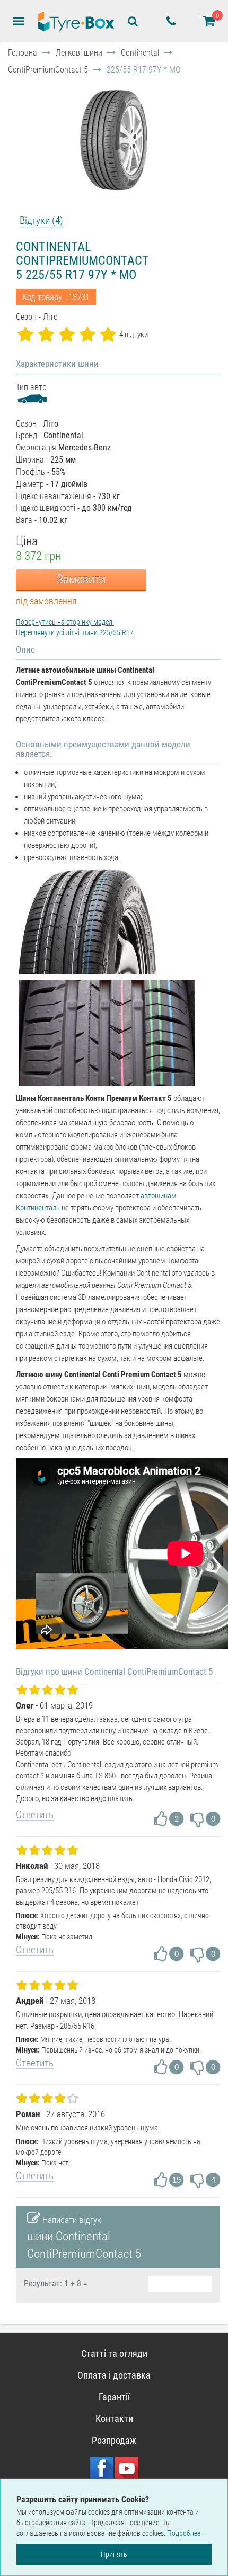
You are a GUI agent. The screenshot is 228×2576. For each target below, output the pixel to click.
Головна (23, 53)
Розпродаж (114, 2440)
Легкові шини (79, 53)
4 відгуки (134, 335)
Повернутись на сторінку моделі (65, 622)
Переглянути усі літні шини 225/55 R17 (75, 632)
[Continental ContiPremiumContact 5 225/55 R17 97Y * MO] (114, 139)
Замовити (81, 579)
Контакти (114, 2419)
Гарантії (114, 2397)
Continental (140, 53)
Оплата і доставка (114, 2375)
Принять (114, 2554)
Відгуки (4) (41, 220)
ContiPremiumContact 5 (48, 70)
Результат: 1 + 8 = (56, 2284)
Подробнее (184, 2533)
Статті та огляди (114, 2353)
